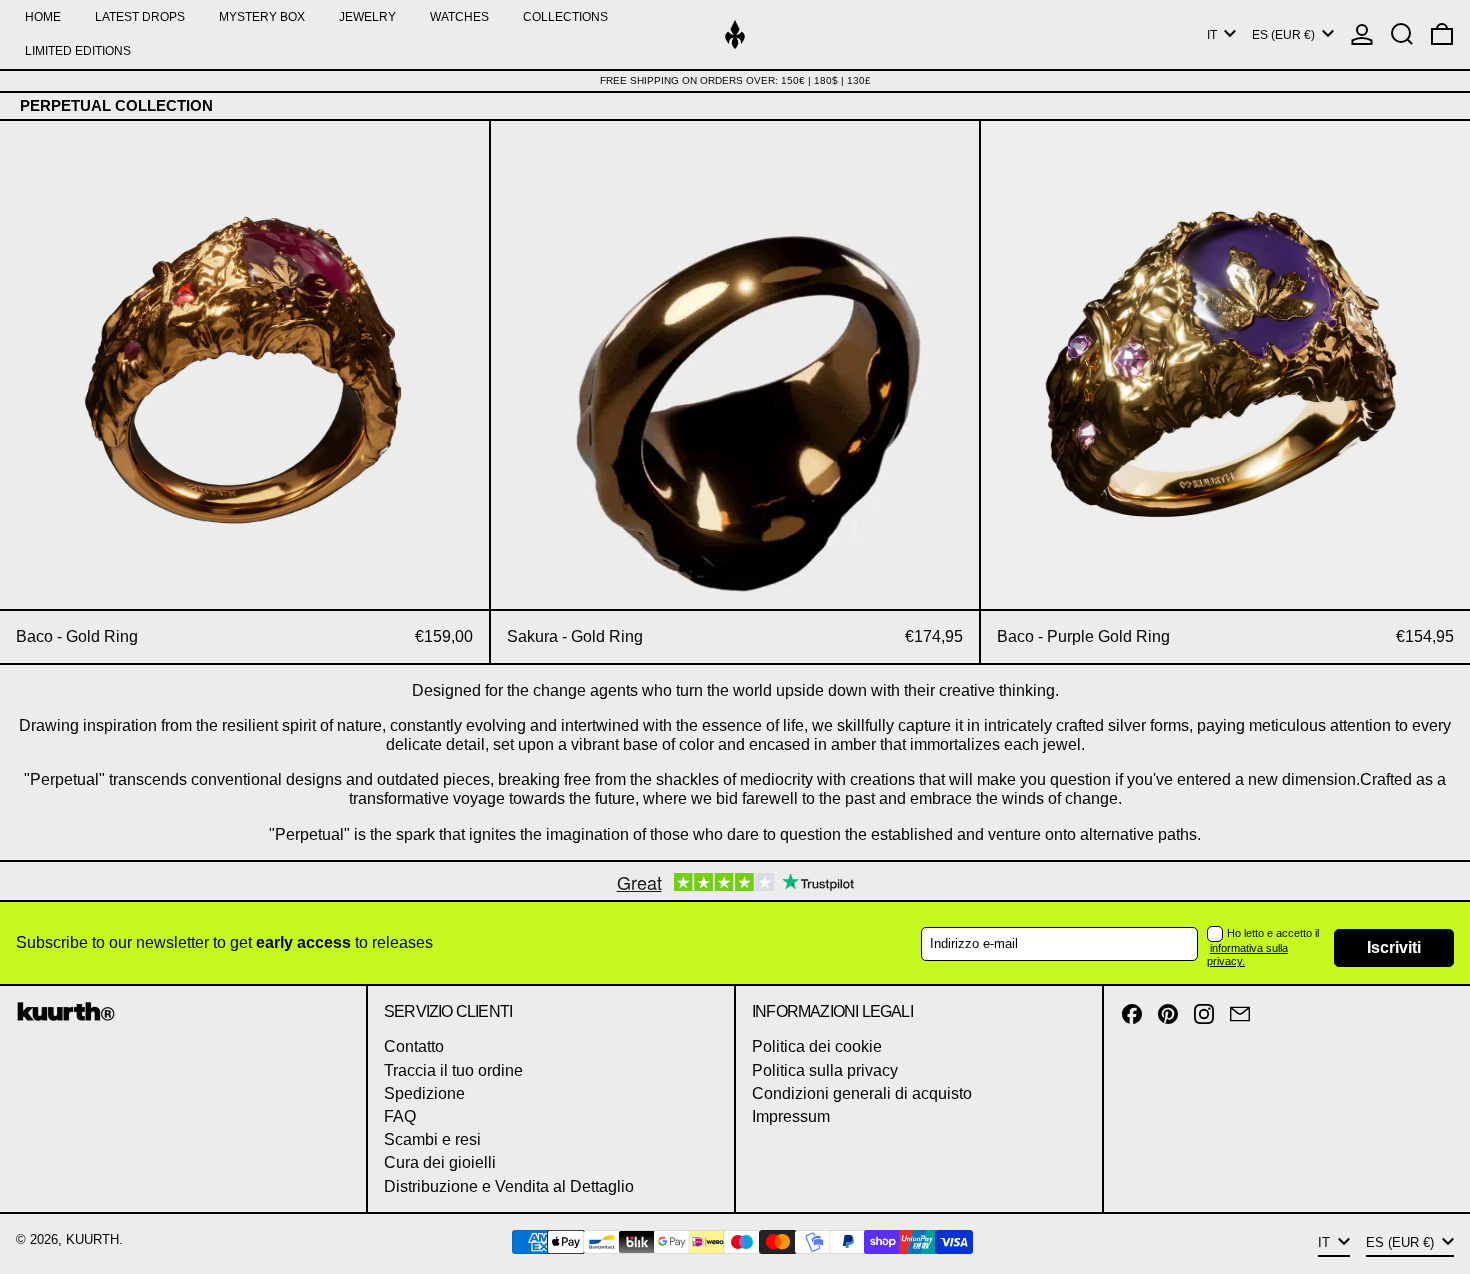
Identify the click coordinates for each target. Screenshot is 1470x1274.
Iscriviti (1394, 947)
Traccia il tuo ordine (453, 1070)
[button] (1402, 34)
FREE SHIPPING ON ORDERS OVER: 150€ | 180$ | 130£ (735, 80)
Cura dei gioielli (440, 1162)
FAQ (400, 1116)
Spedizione (424, 1093)
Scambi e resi (432, 1139)
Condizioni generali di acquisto (862, 1093)
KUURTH (92, 1239)
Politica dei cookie (817, 1046)
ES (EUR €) (1285, 35)
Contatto (414, 1046)
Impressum (791, 1116)
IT (1213, 35)
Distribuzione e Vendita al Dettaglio (509, 1186)
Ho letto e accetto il (1273, 933)
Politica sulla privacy (825, 1070)
